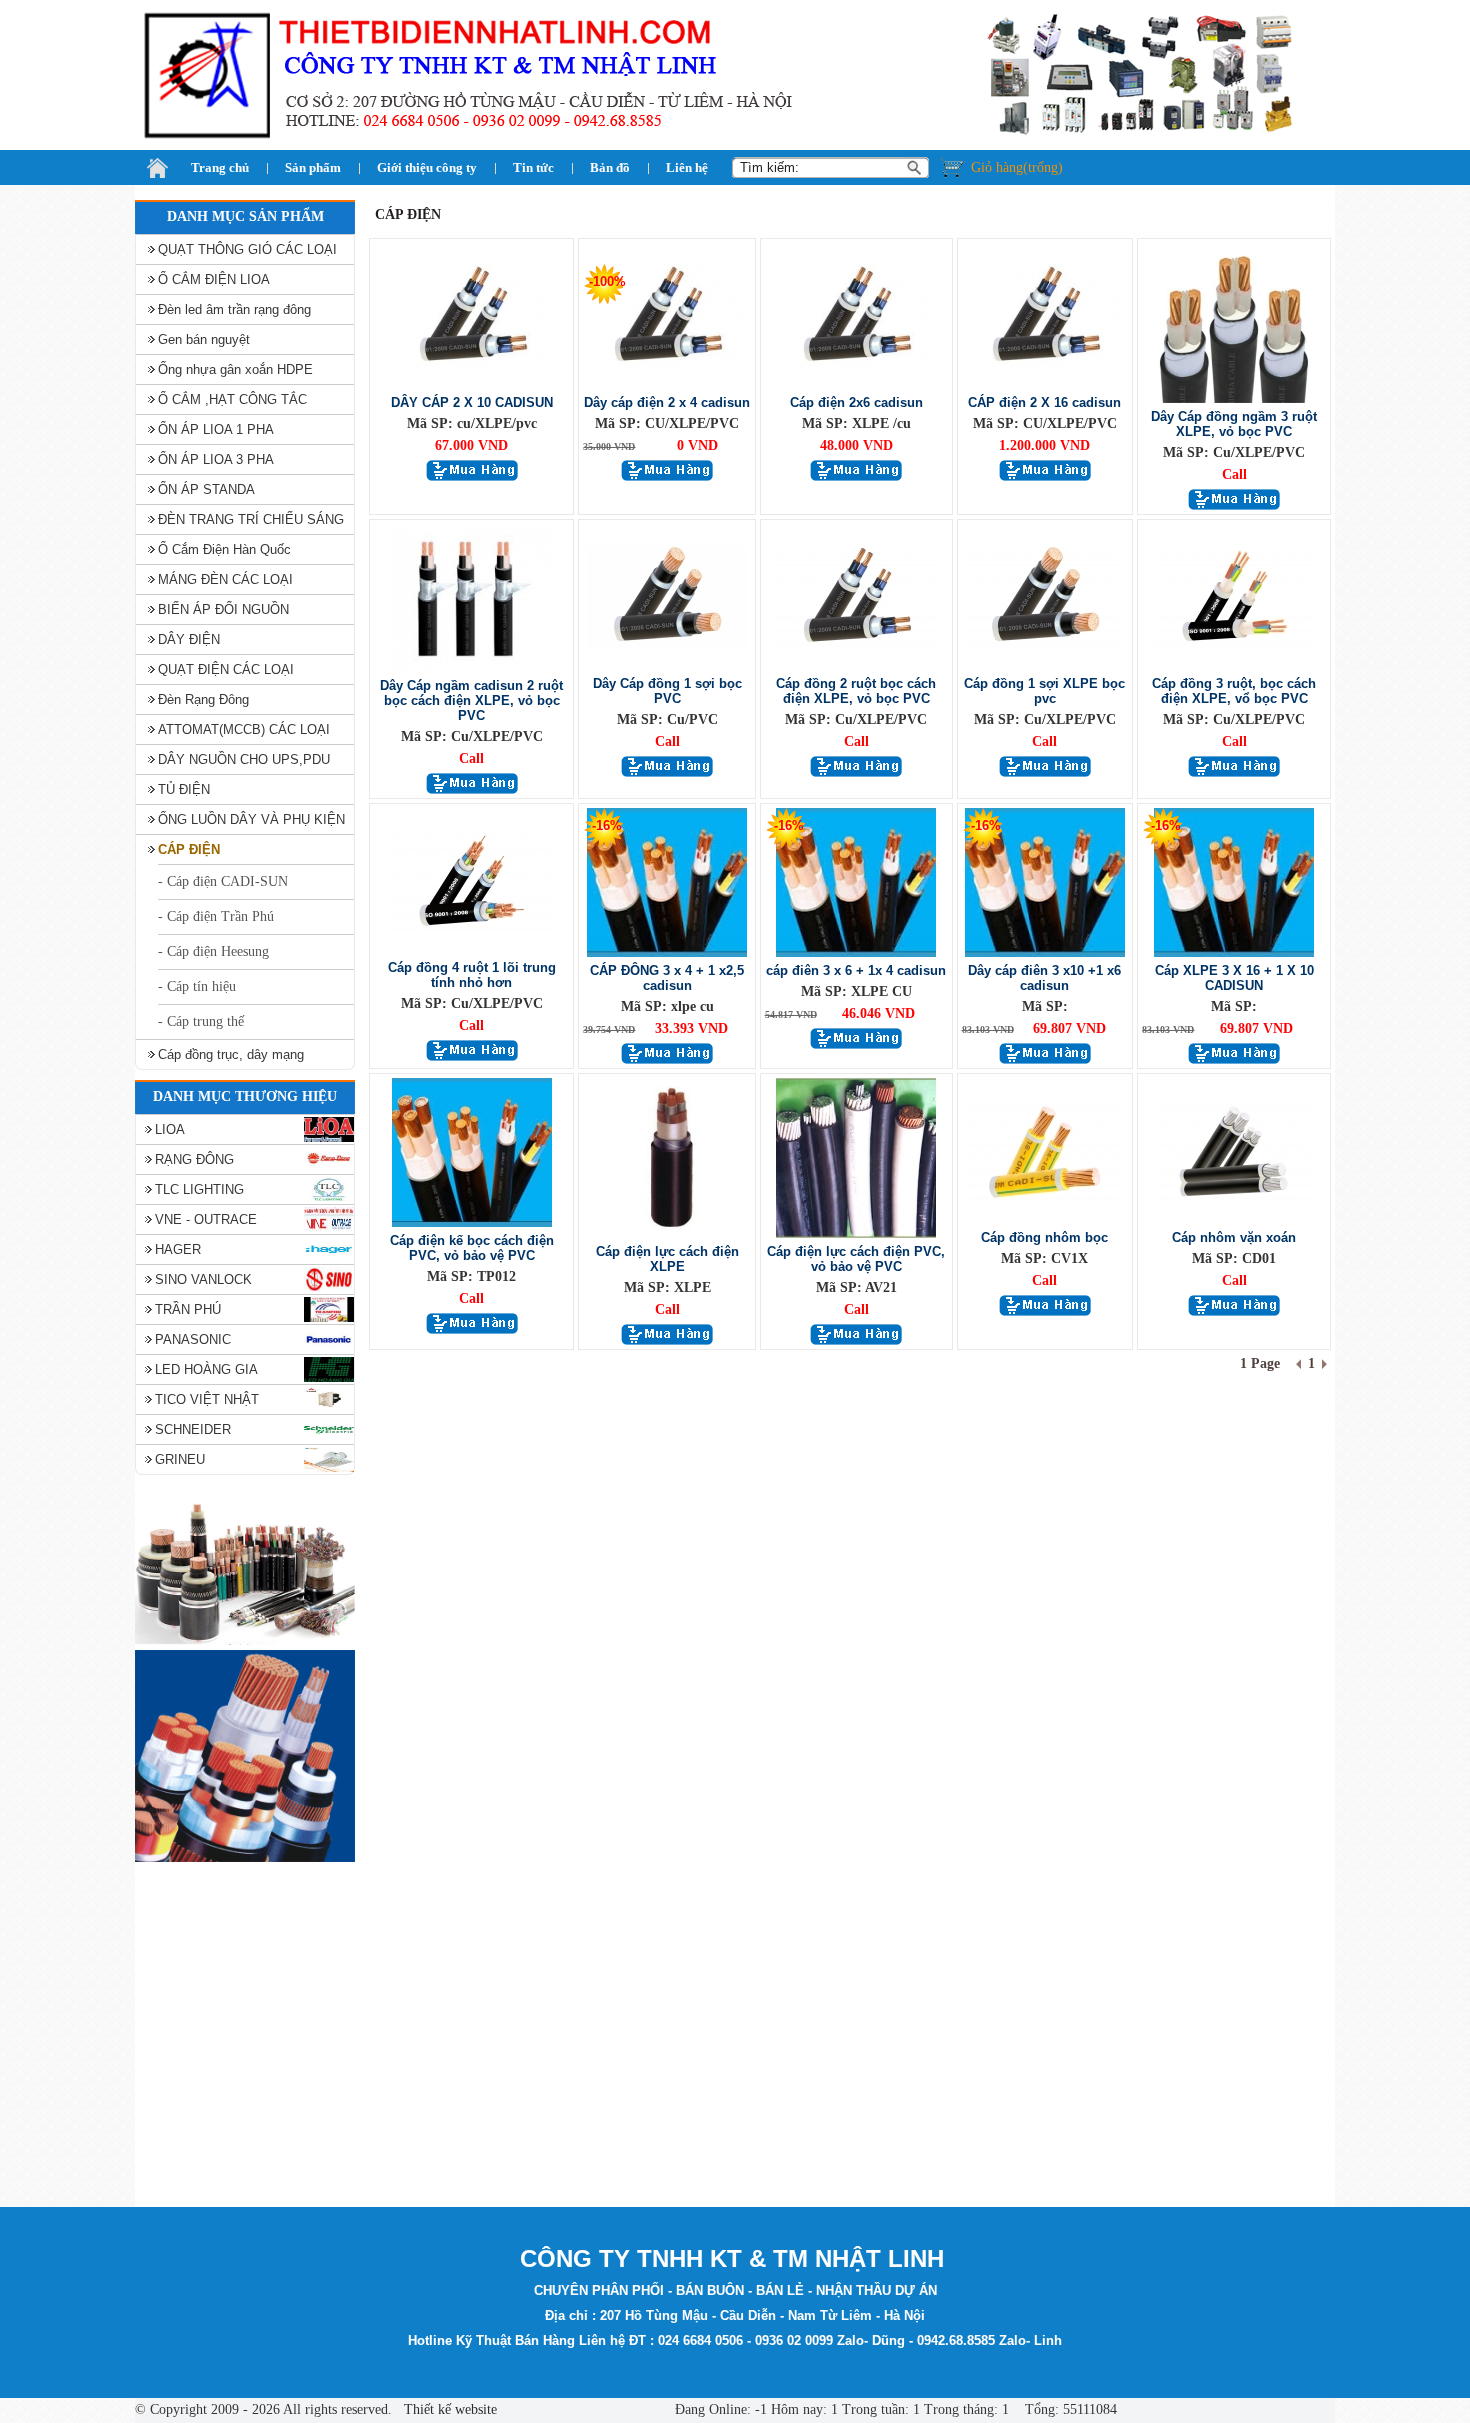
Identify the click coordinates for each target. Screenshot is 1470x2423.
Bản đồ (610, 167)
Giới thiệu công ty (427, 167)
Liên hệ (687, 167)
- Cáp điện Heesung (213, 951)
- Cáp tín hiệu (197, 986)
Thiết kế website (448, 2409)
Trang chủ (220, 167)
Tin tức (533, 167)
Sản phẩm (313, 167)
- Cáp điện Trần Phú (216, 916)
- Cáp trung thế (201, 1021)
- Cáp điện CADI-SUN (223, 881)
